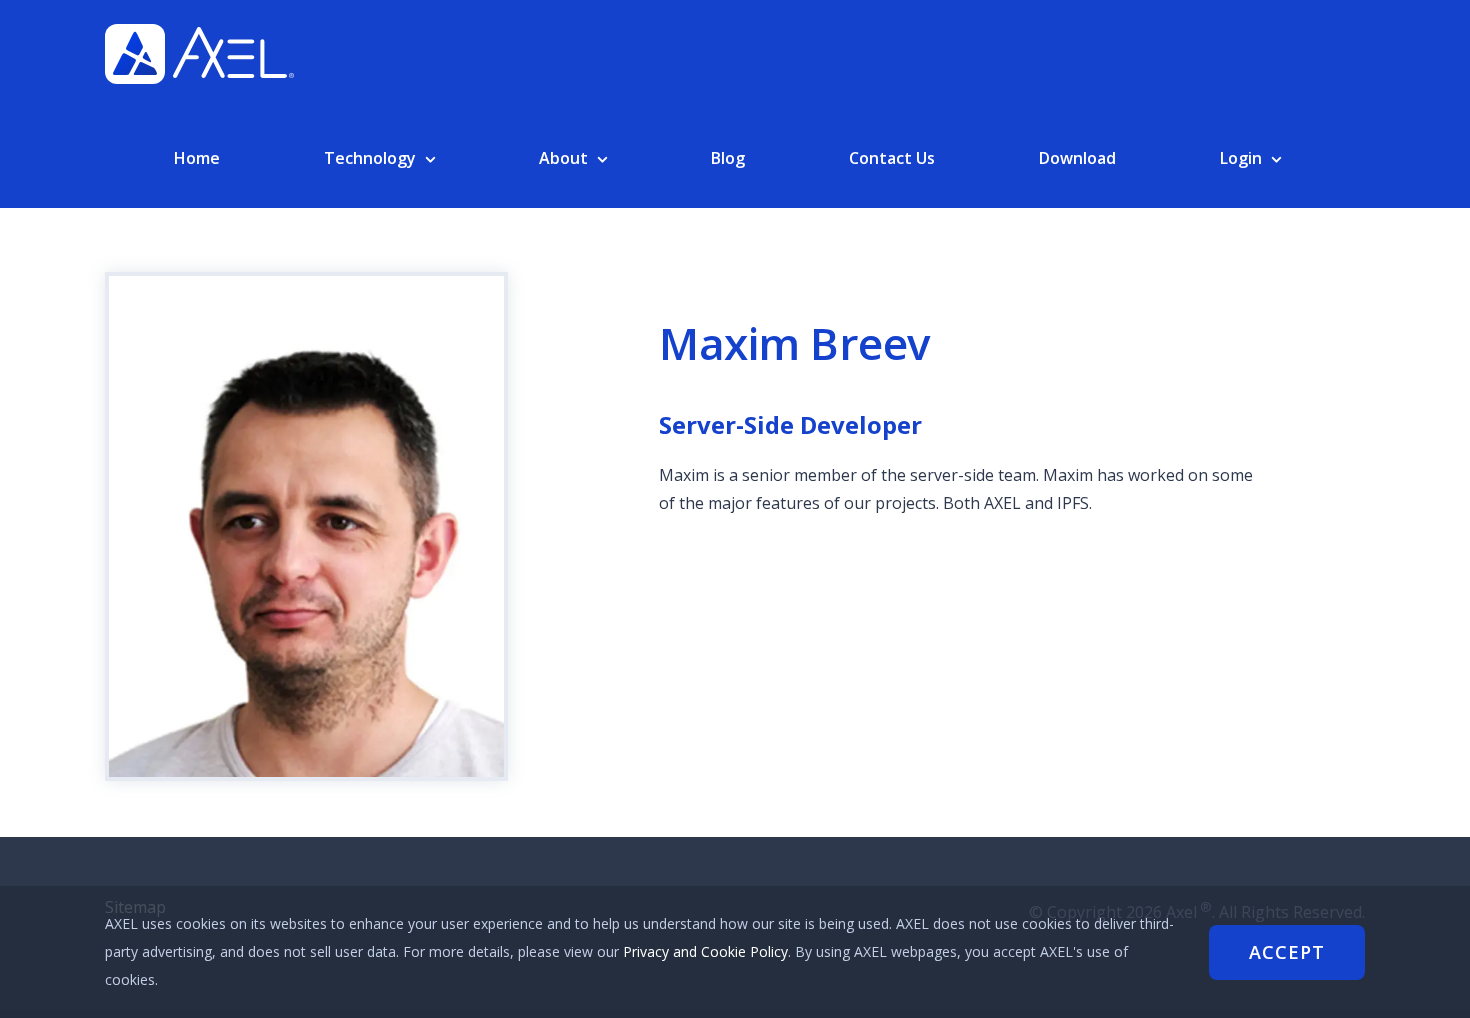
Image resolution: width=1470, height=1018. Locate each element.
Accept (1287, 952)
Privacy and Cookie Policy (705, 951)
